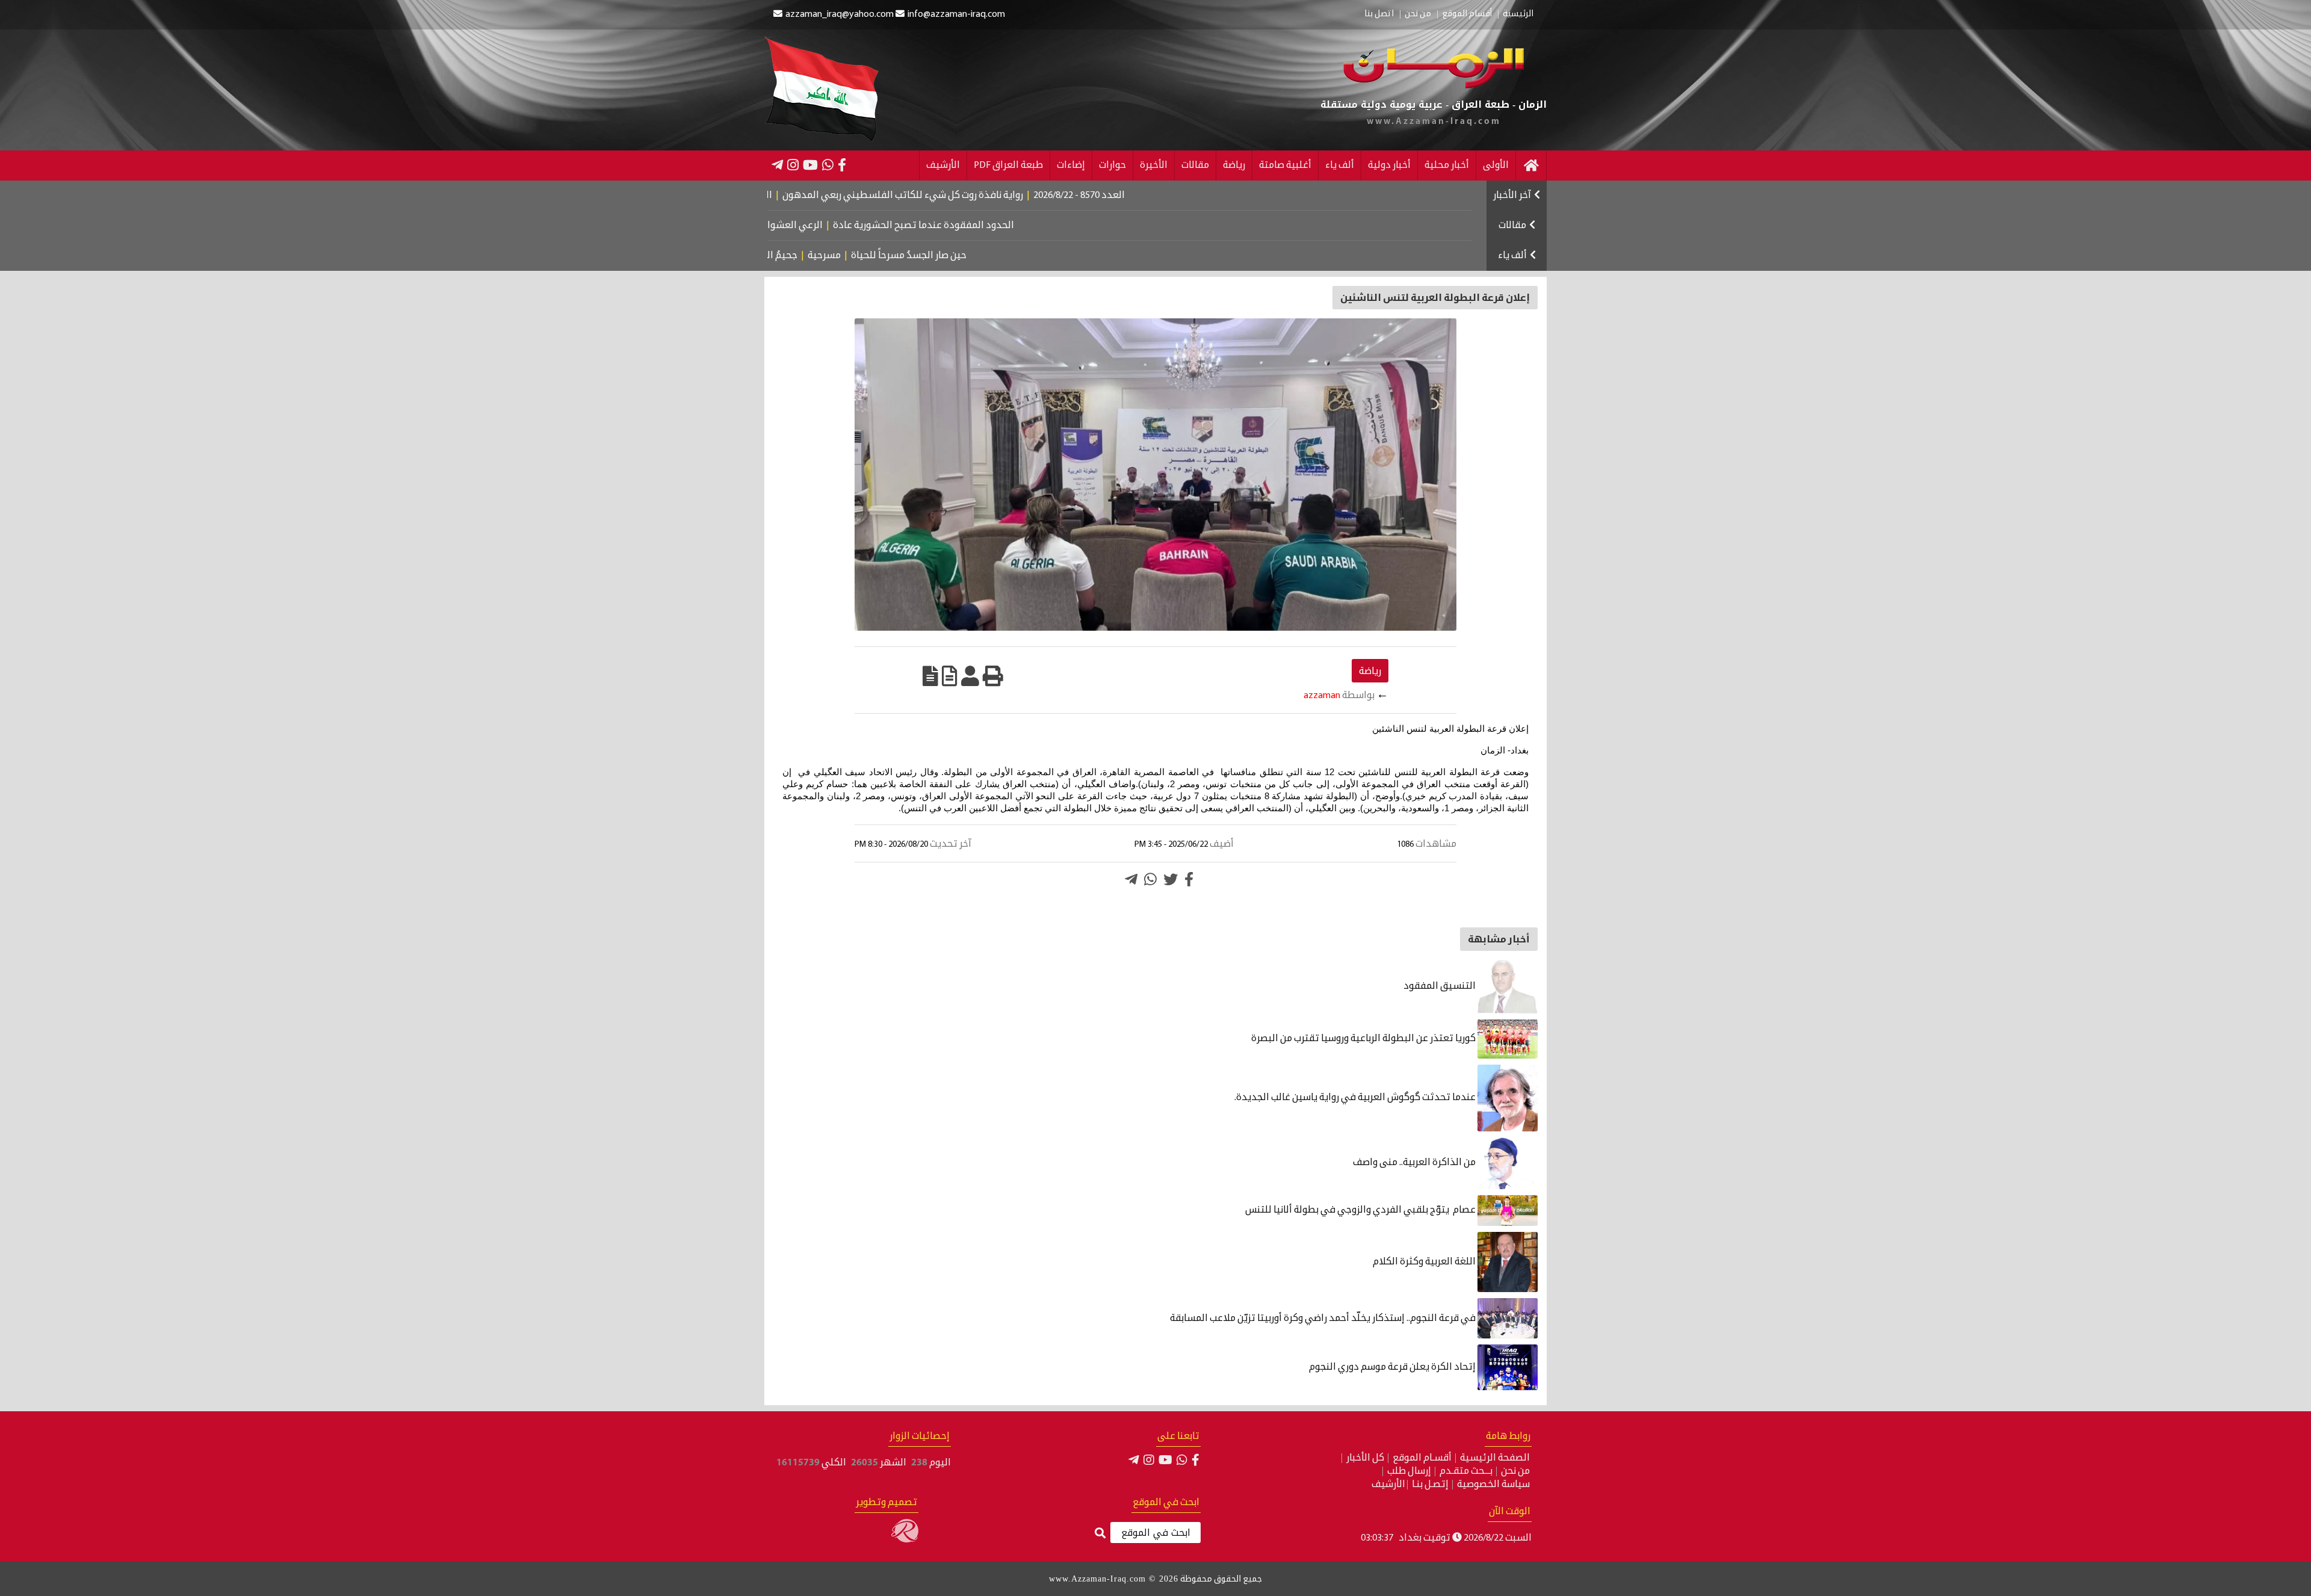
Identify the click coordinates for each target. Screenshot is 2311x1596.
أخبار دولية (1389, 165)
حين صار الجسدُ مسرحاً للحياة (984, 256)
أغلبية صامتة (1285, 165)
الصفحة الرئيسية (1495, 1458)
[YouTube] (810, 165)
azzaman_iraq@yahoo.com (840, 14)
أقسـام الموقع (1422, 1458)
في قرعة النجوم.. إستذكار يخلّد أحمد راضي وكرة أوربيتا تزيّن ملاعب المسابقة (1324, 1319)
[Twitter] (1171, 879)
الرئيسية (1518, 14)
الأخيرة (1154, 165)
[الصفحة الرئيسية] (1531, 165)
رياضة (1234, 165)
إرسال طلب (1409, 1471)
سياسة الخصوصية (1493, 1485)
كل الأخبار (1365, 1458)
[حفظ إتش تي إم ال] (950, 676)
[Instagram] (793, 165)
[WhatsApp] (828, 165)
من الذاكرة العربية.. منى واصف (1415, 1163)
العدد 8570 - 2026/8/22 (1170, 196)
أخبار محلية (1447, 165)
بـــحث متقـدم (1466, 1471)
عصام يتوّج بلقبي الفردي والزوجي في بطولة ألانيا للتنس (1361, 1210)
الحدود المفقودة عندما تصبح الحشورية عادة (1010, 226)
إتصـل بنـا (1430, 1485)
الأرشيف (943, 165)
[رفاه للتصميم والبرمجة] (905, 1540)
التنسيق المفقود (1440, 986)
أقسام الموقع (1467, 14)
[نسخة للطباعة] (993, 676)
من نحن (1418, 14)
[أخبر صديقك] (970, 676)
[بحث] (1100, 1534)
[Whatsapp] (1150, 879)
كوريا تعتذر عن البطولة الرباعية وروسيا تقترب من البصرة (1364, 1039)
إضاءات (1071, 165)
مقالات (1195, 165)
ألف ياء (1340, 165)
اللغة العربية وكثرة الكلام (1425, 1262)
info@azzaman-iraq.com (956, 14)
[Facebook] (842, 165)
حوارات (1112, 165)
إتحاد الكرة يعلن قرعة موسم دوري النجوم (1393, 1367)
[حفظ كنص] (930, 676)
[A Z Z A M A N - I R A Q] (1434, 86)
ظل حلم (794, 256)
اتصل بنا (1379, 14)
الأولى (1496, 165)
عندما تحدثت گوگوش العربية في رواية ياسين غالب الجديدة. (1356, 1098)
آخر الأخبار (1512, 196)
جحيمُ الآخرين (846, 256)
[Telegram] (777, 165)
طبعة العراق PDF (1008, 165)
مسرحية (899, 256)
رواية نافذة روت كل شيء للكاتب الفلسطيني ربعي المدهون (994, 196)
